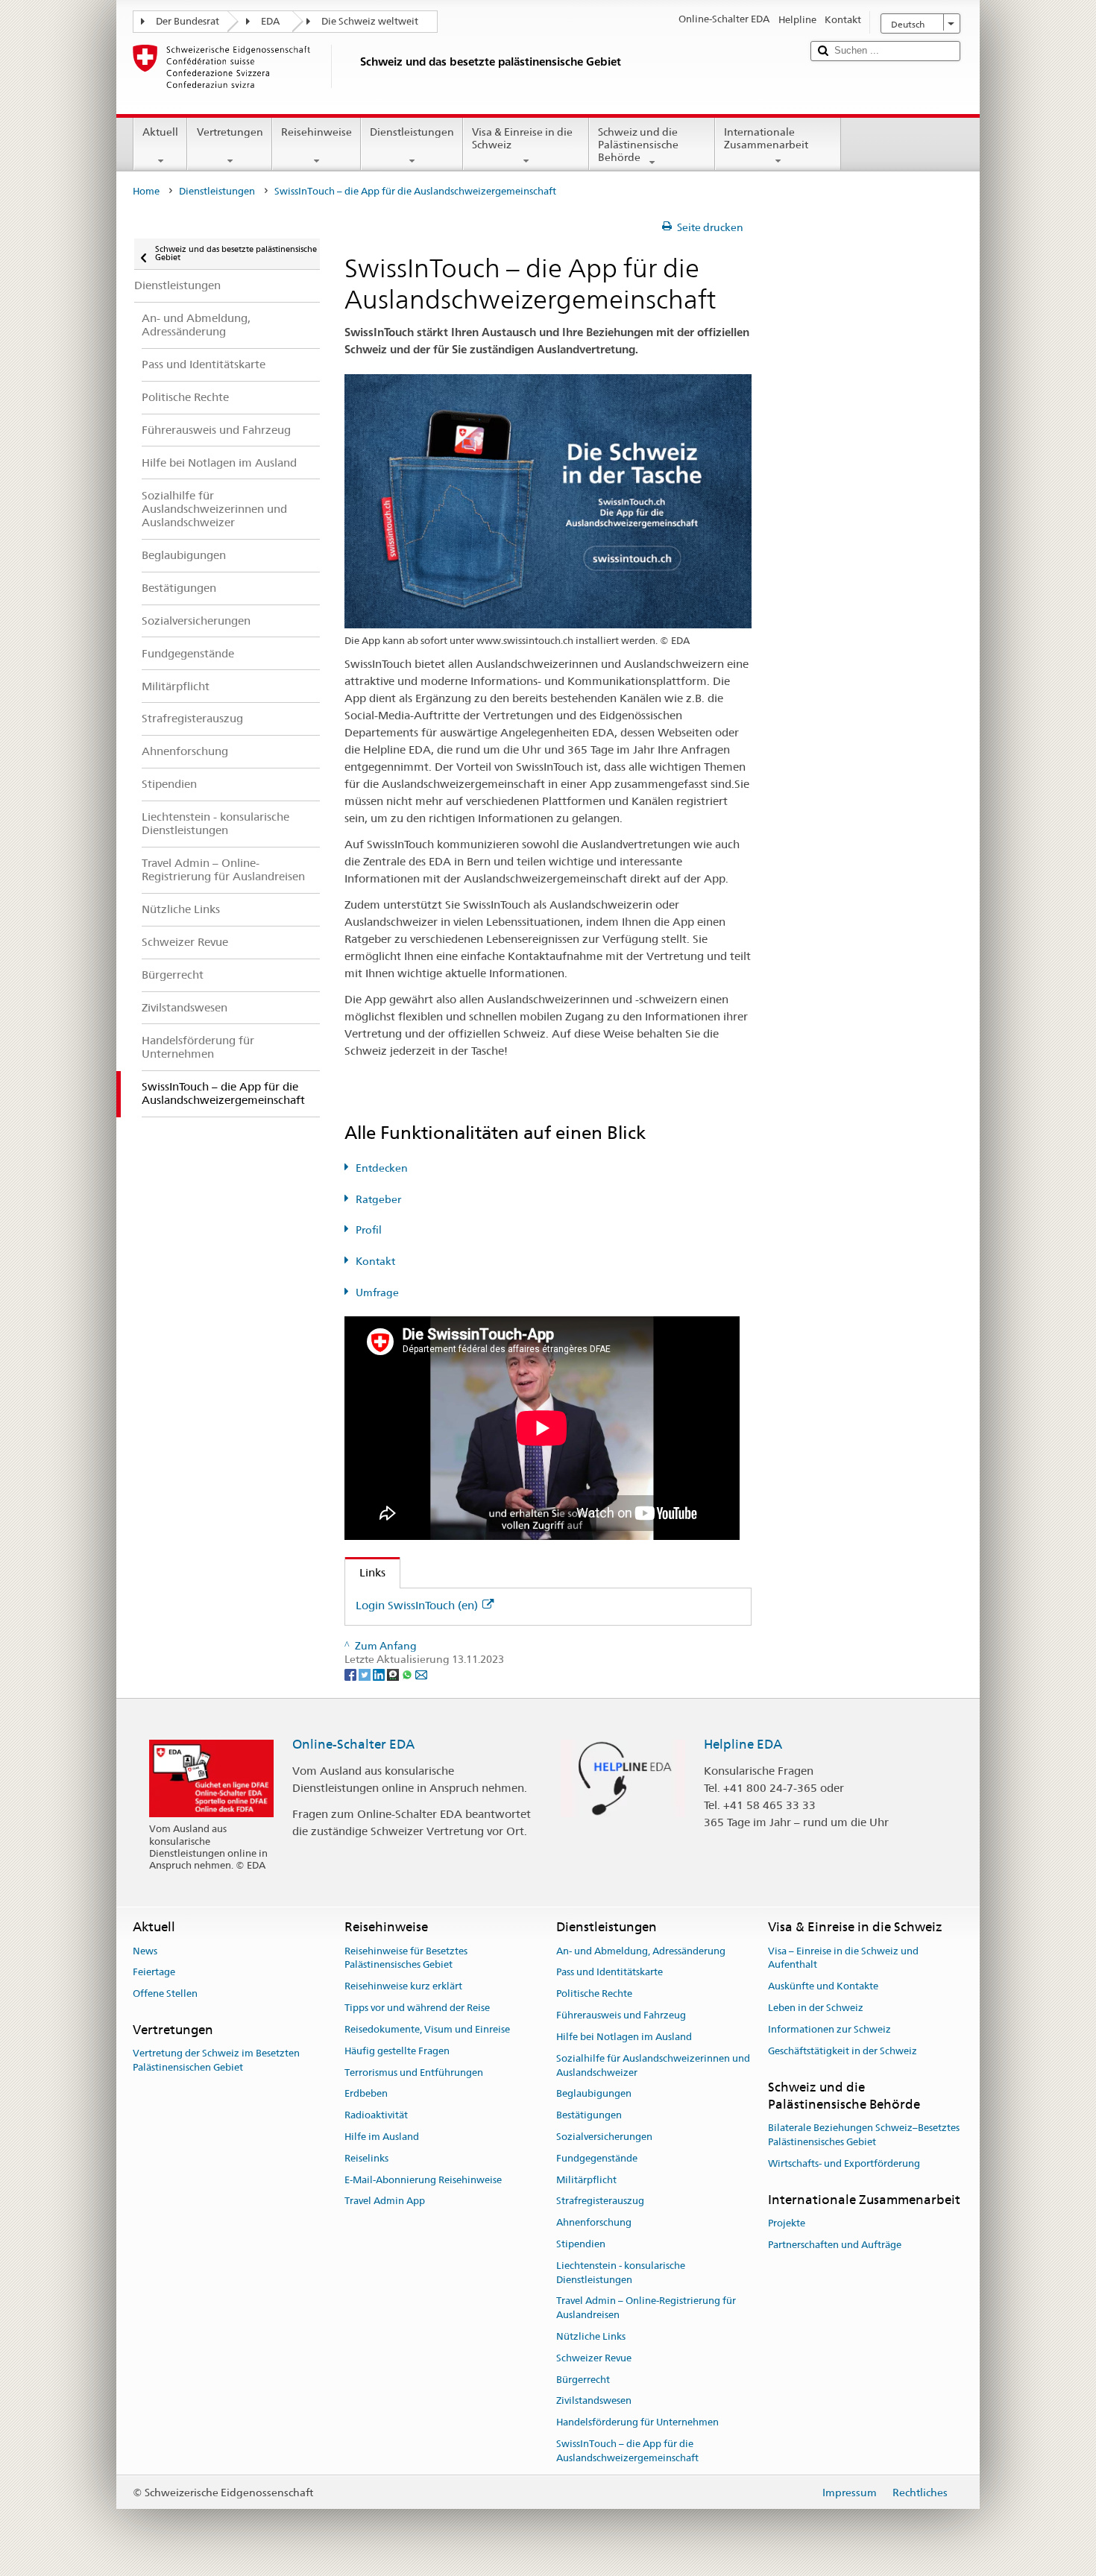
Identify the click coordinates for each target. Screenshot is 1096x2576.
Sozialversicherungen (604, 2137)
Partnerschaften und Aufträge (835, 2245)
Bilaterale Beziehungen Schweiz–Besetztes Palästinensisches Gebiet (864, 2135)
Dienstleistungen (412, 132)
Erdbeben (366, 2094)
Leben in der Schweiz (816, 2008)
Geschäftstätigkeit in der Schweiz (843, 2051)
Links (365, 1572)
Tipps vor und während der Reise (417, 2008)
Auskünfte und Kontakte (823, 1987)
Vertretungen (230, 132)
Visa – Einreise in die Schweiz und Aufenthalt (843, 1958)
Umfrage (377, 1292)
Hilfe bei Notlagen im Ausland (624, 2037)
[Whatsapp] (408, 1673)
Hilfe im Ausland (382, 2137)
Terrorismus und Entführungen (414, 2073)
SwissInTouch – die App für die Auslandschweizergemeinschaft (627, 2451)
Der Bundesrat (188, 21)
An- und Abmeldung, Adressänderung (641, 1951)
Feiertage (154, 1973)
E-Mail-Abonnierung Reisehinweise (423, 2180)
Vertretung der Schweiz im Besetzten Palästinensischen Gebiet (216, 2061)
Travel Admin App (385, 2201)
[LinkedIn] (380, 1673)
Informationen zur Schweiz (829, 2029)
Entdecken (382, 1168)
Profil (369, 1230)
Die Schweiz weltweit (370, 21)
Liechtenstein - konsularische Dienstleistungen (621, 2273)
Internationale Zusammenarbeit (766, 138)
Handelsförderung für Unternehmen (637, 2423)
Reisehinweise (316, 132)
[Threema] (394, 1673)
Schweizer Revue (594, 2358)
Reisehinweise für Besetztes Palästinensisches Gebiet (406, 1958)
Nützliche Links (591, 2336)
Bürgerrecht (583, 2380)
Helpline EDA (743, 1744)
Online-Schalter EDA (353, 1744)
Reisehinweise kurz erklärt (403, 1987)
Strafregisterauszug (600, 2201)
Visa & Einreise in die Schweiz (522, 138)
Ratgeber (378, 1199)
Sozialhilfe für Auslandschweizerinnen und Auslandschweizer (653, 2065)
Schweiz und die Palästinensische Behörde (638, 144)
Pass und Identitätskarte (610, 1973)
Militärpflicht (586, 2180)
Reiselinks (366, 2158)
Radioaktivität (376, 2115)
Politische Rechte (594, 1994)
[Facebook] (352, 1673)
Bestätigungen (589, 2115)
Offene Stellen (165, 1994)
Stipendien (581, 2244)
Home (146, 191)
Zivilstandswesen (594, 2401)
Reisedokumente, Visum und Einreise (427, 2029)
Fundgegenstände (597, 2158)
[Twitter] (366, 1673)
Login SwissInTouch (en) (417, 1605)
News (145, 1951)
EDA (270, 21)
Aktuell (160, 132)
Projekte (787, 2223)
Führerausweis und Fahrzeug (621, 2015)
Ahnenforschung (594, 2222)
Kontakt (375, 1261)
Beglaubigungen (594, 2094)
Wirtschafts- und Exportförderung (844, 2163)
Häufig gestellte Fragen (397, 2051)
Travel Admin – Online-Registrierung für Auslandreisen (646, 2308)
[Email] (421, 1673)
